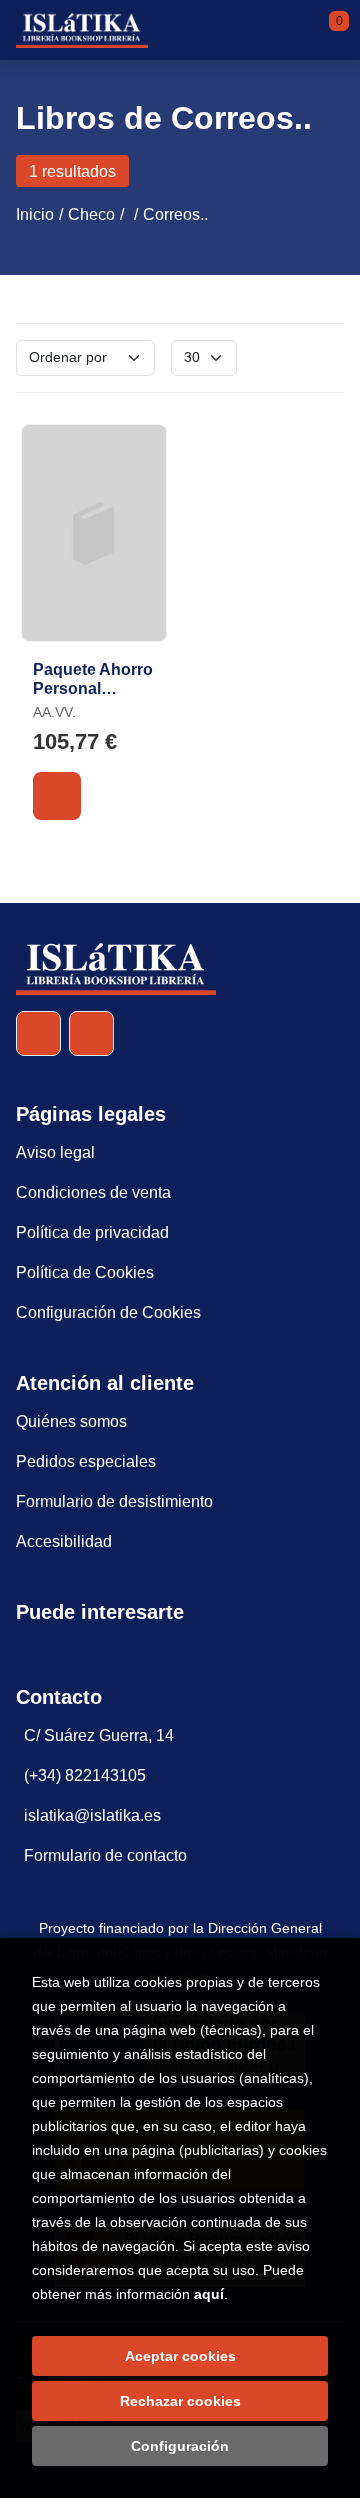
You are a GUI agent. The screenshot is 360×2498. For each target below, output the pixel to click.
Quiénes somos (71, 1421)
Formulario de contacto (105, 1855)
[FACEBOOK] (38, 1033)
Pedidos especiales (86, 1461)
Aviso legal (55, 1152)
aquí (209, 2294)
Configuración (180, 2446)
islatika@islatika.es (92, 1815)
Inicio (35, 214)
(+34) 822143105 (85, 1775)
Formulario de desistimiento (114, 1501)
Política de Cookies (85, 1272)
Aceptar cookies (180, 2356)
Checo (91, 214)
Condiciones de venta (93, 1192)
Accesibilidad (64, 1541)
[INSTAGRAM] (91, 1033)
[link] (57, 796)
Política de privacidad (92, 1232)
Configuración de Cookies (108, 1312)
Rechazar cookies (180, 2401)
